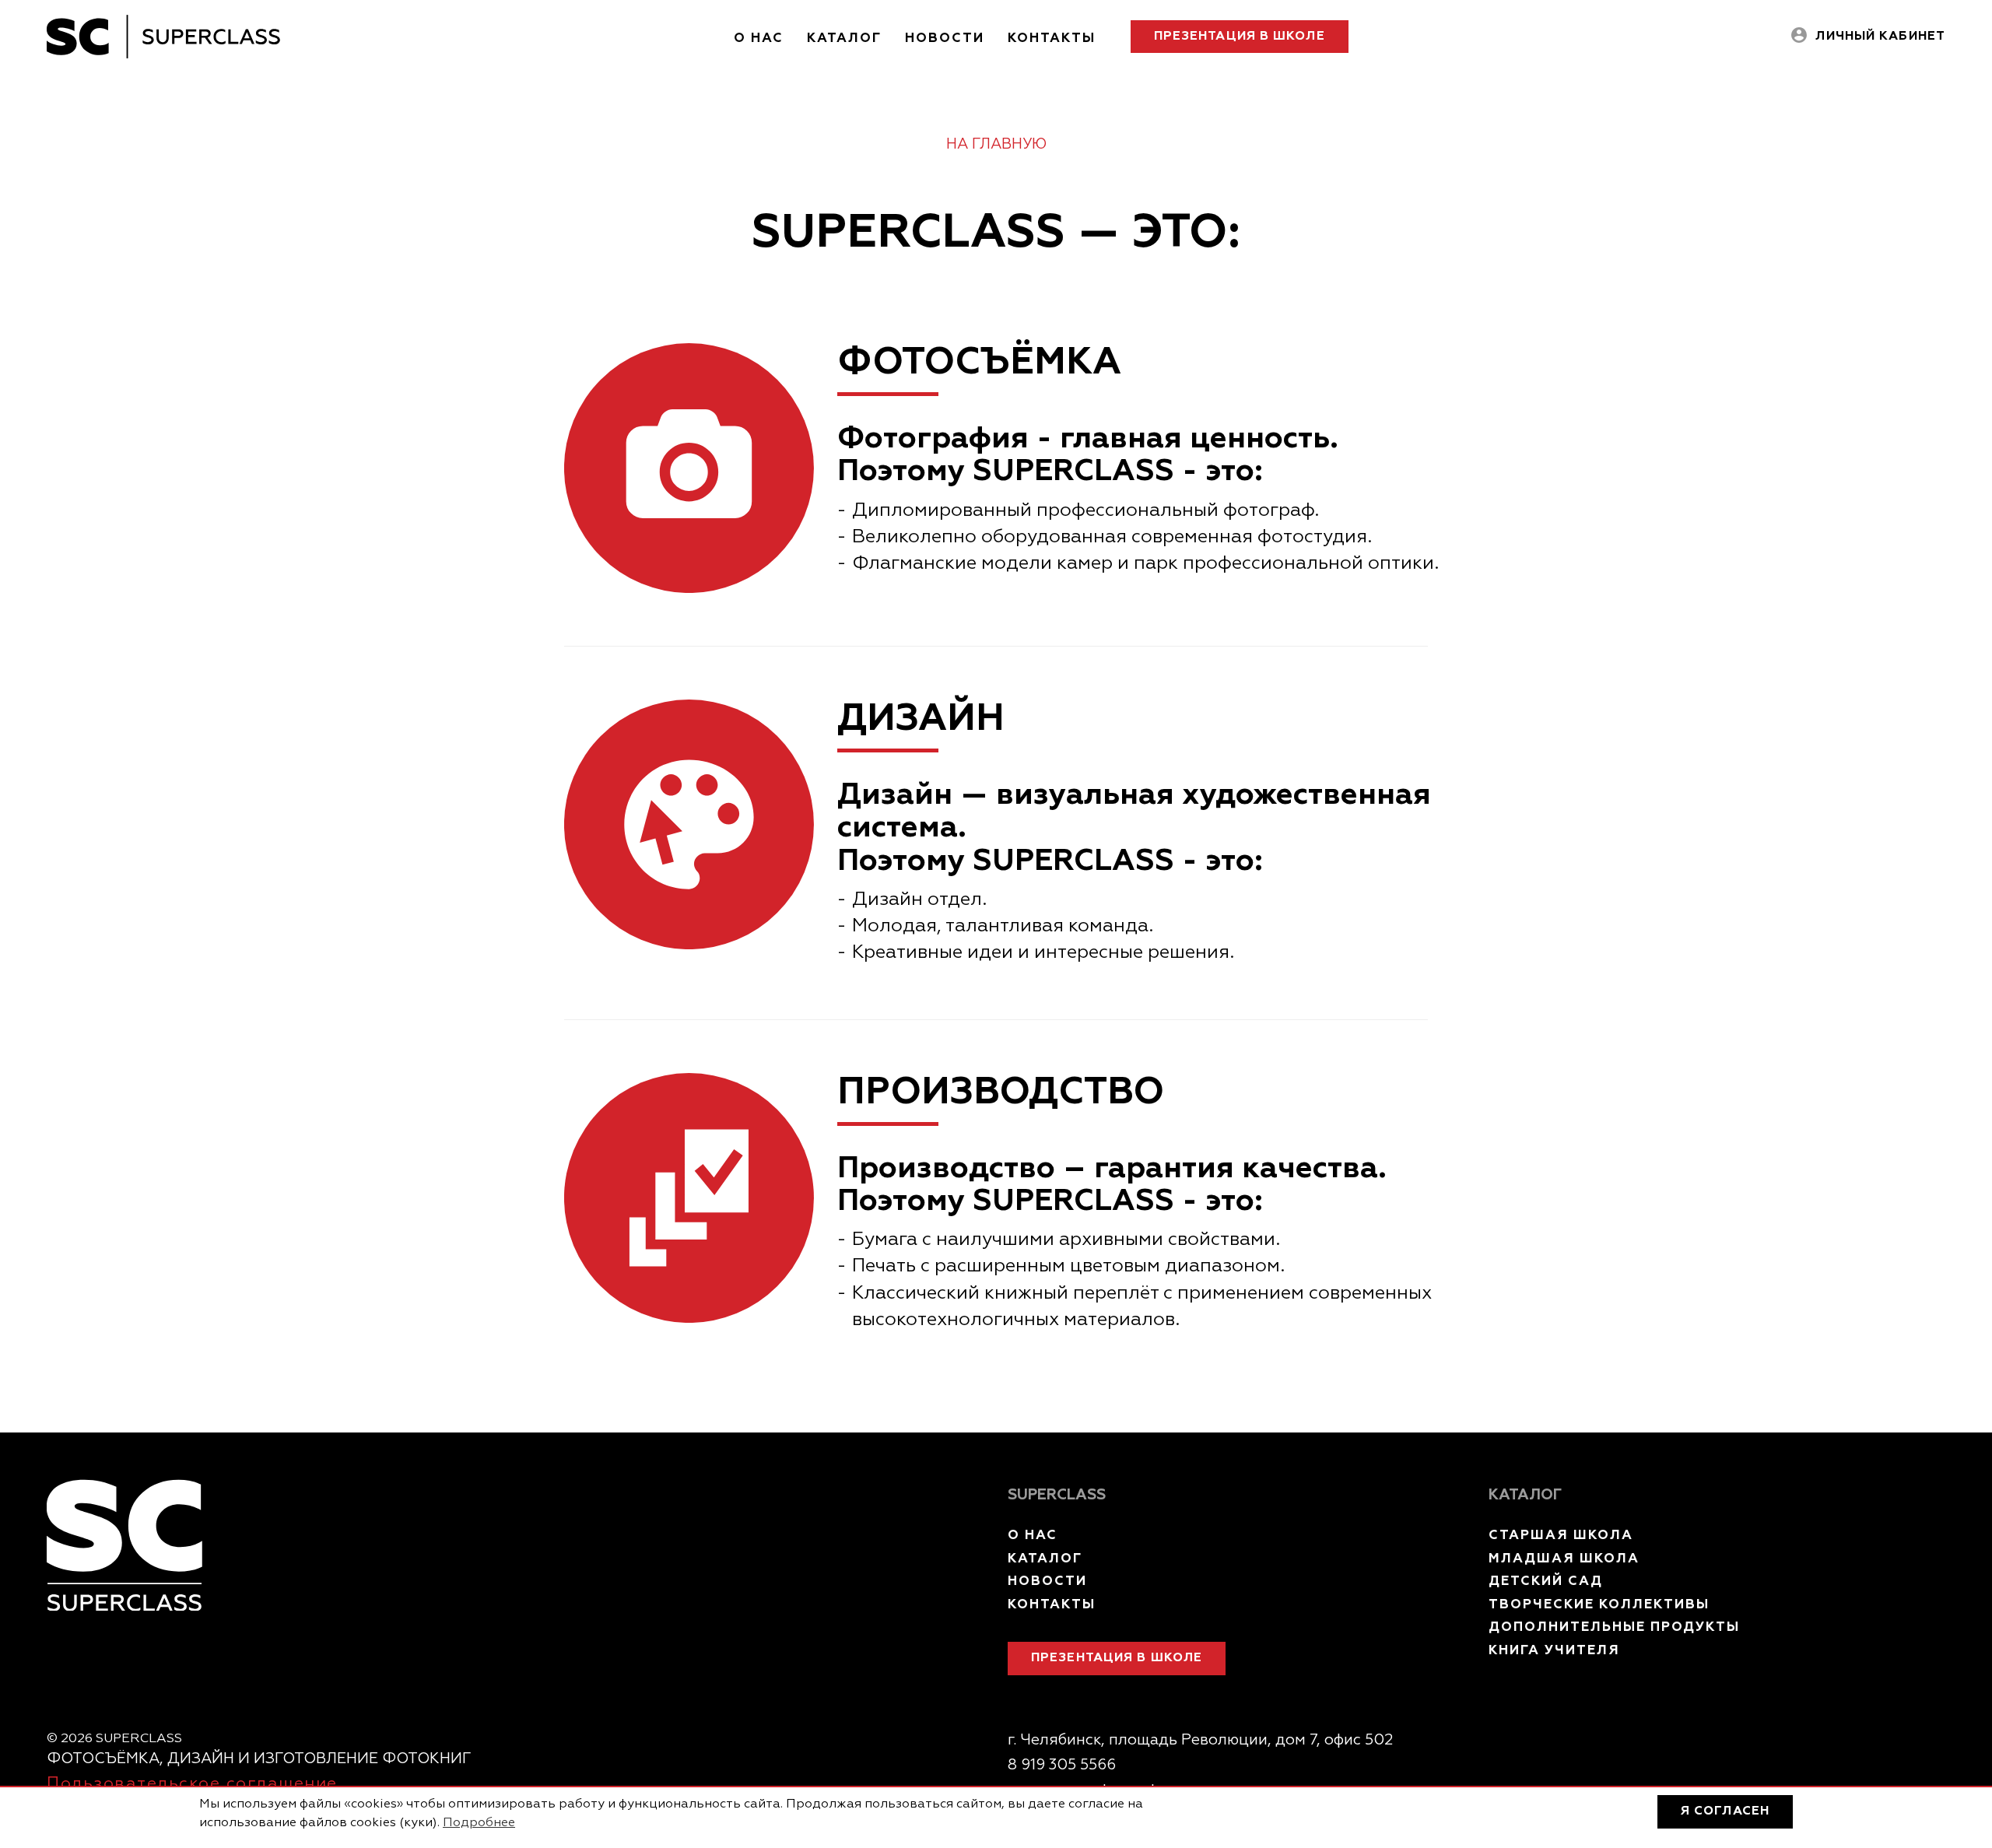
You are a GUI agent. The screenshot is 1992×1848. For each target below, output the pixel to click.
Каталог (844, 39)
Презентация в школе (1240, 37)
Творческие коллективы (1599, 1605)
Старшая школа (1561, 1536)
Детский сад (1546, 1581)
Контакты (1052, 39)
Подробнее (479, 1823)
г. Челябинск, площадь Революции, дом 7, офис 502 (1200, 1740)
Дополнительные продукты (1614, 1627)
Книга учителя (1554, 1651)
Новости (945, 39)
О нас (759, 39)
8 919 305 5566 (1062, 1765)
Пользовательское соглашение (192, 1784)
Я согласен (1725, 1811)
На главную (996, 144)
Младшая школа (1564, 1559)
